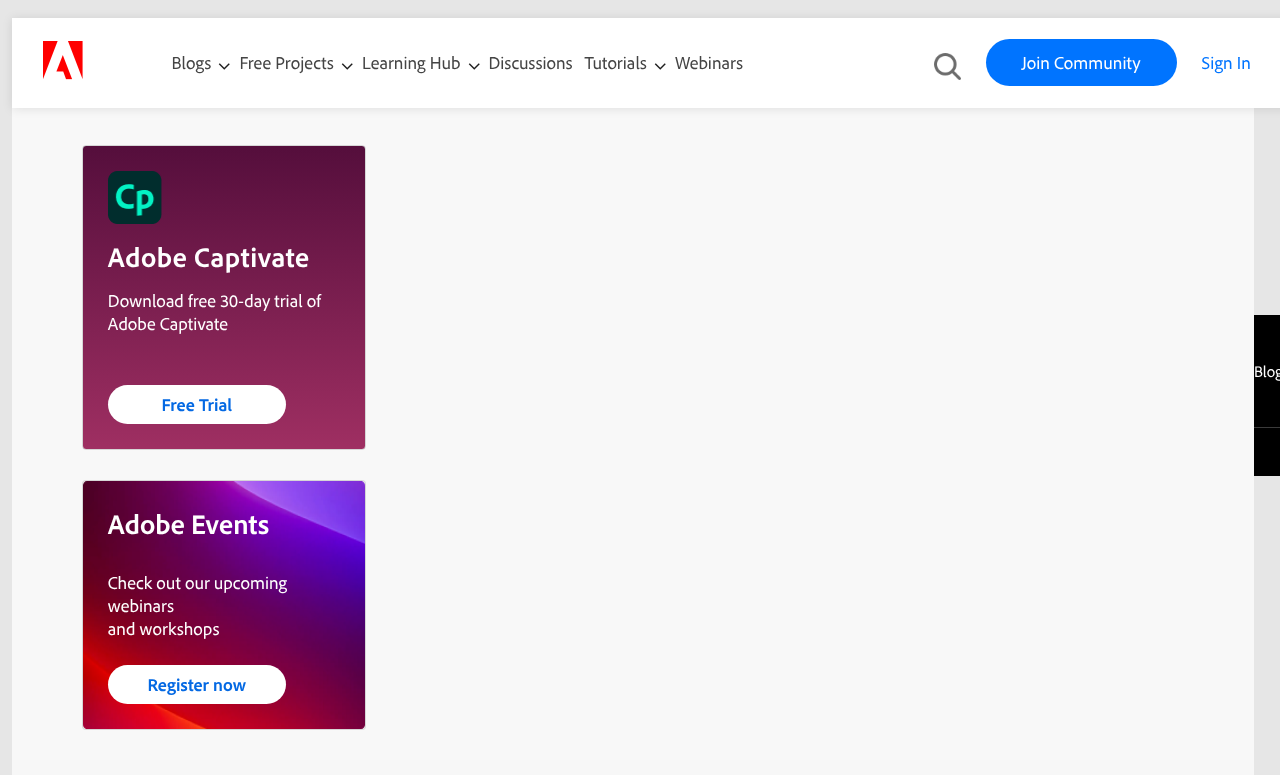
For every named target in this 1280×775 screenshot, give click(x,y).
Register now (196, 684)
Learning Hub (413, 63)
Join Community (1081, 63)
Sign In (1226, 63)
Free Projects (288, 63)
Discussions (531, 63)
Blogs (192, 63)
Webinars (709, 63)
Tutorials (618, 63)
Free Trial (196, 404)
